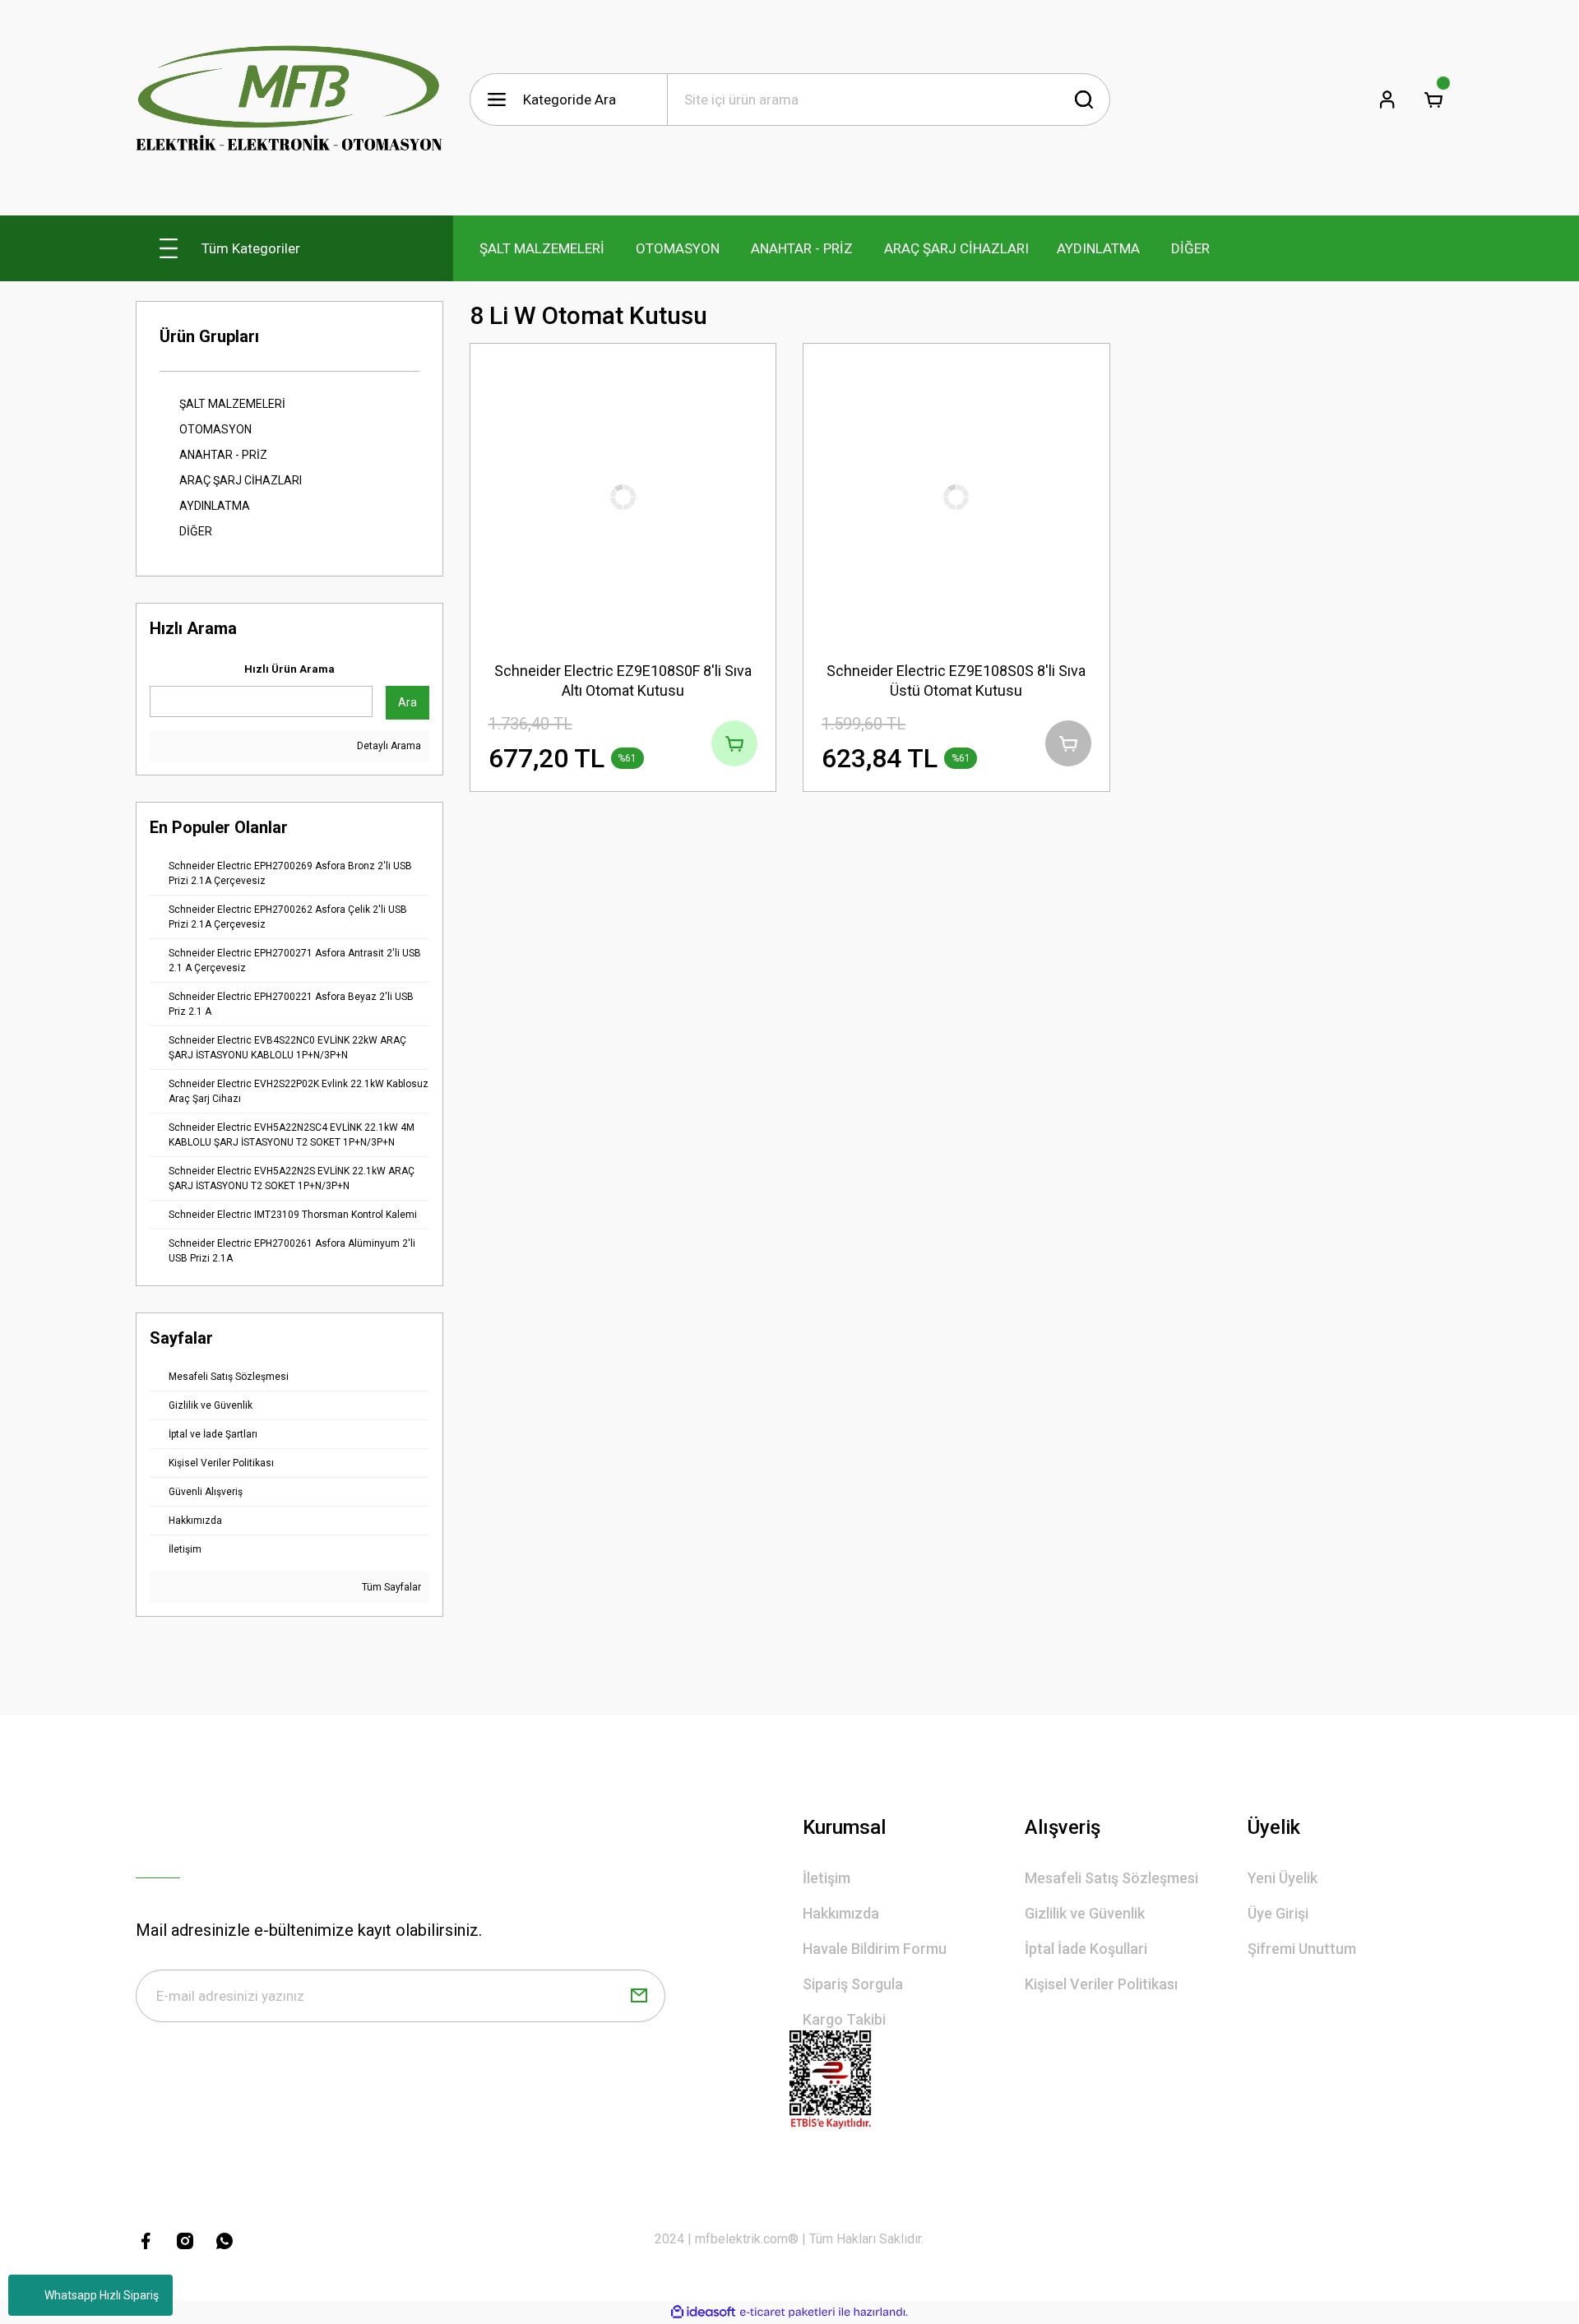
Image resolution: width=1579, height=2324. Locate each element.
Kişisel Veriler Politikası (1101, 1984)
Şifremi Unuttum (1302, 1949)
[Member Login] (1387, 100)
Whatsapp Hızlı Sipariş (102, 2295)
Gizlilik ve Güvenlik (1085, 1913)
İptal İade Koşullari (1086, 1949)
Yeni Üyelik (1283, 1878)
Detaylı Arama (388, 746)
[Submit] (639, 1996)
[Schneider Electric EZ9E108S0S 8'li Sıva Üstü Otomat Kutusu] (956, 497)
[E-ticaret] (787, 2312)
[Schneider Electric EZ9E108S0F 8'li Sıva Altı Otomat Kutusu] (623, 497)
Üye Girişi (1278, 1913)
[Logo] (289, 100)
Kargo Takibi (844, 2019)
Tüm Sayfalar (390, 1587)
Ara (407, 702)
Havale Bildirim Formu (875, 1949)
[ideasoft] (703, 2312)
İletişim (827, 1878)
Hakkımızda (841, 1913)
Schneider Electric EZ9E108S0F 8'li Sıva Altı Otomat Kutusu (623, 681)
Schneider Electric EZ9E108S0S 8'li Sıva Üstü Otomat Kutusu (956, 681)
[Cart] (1433, 100)
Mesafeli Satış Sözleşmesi (1111, 1878)
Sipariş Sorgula (853, 1984)
